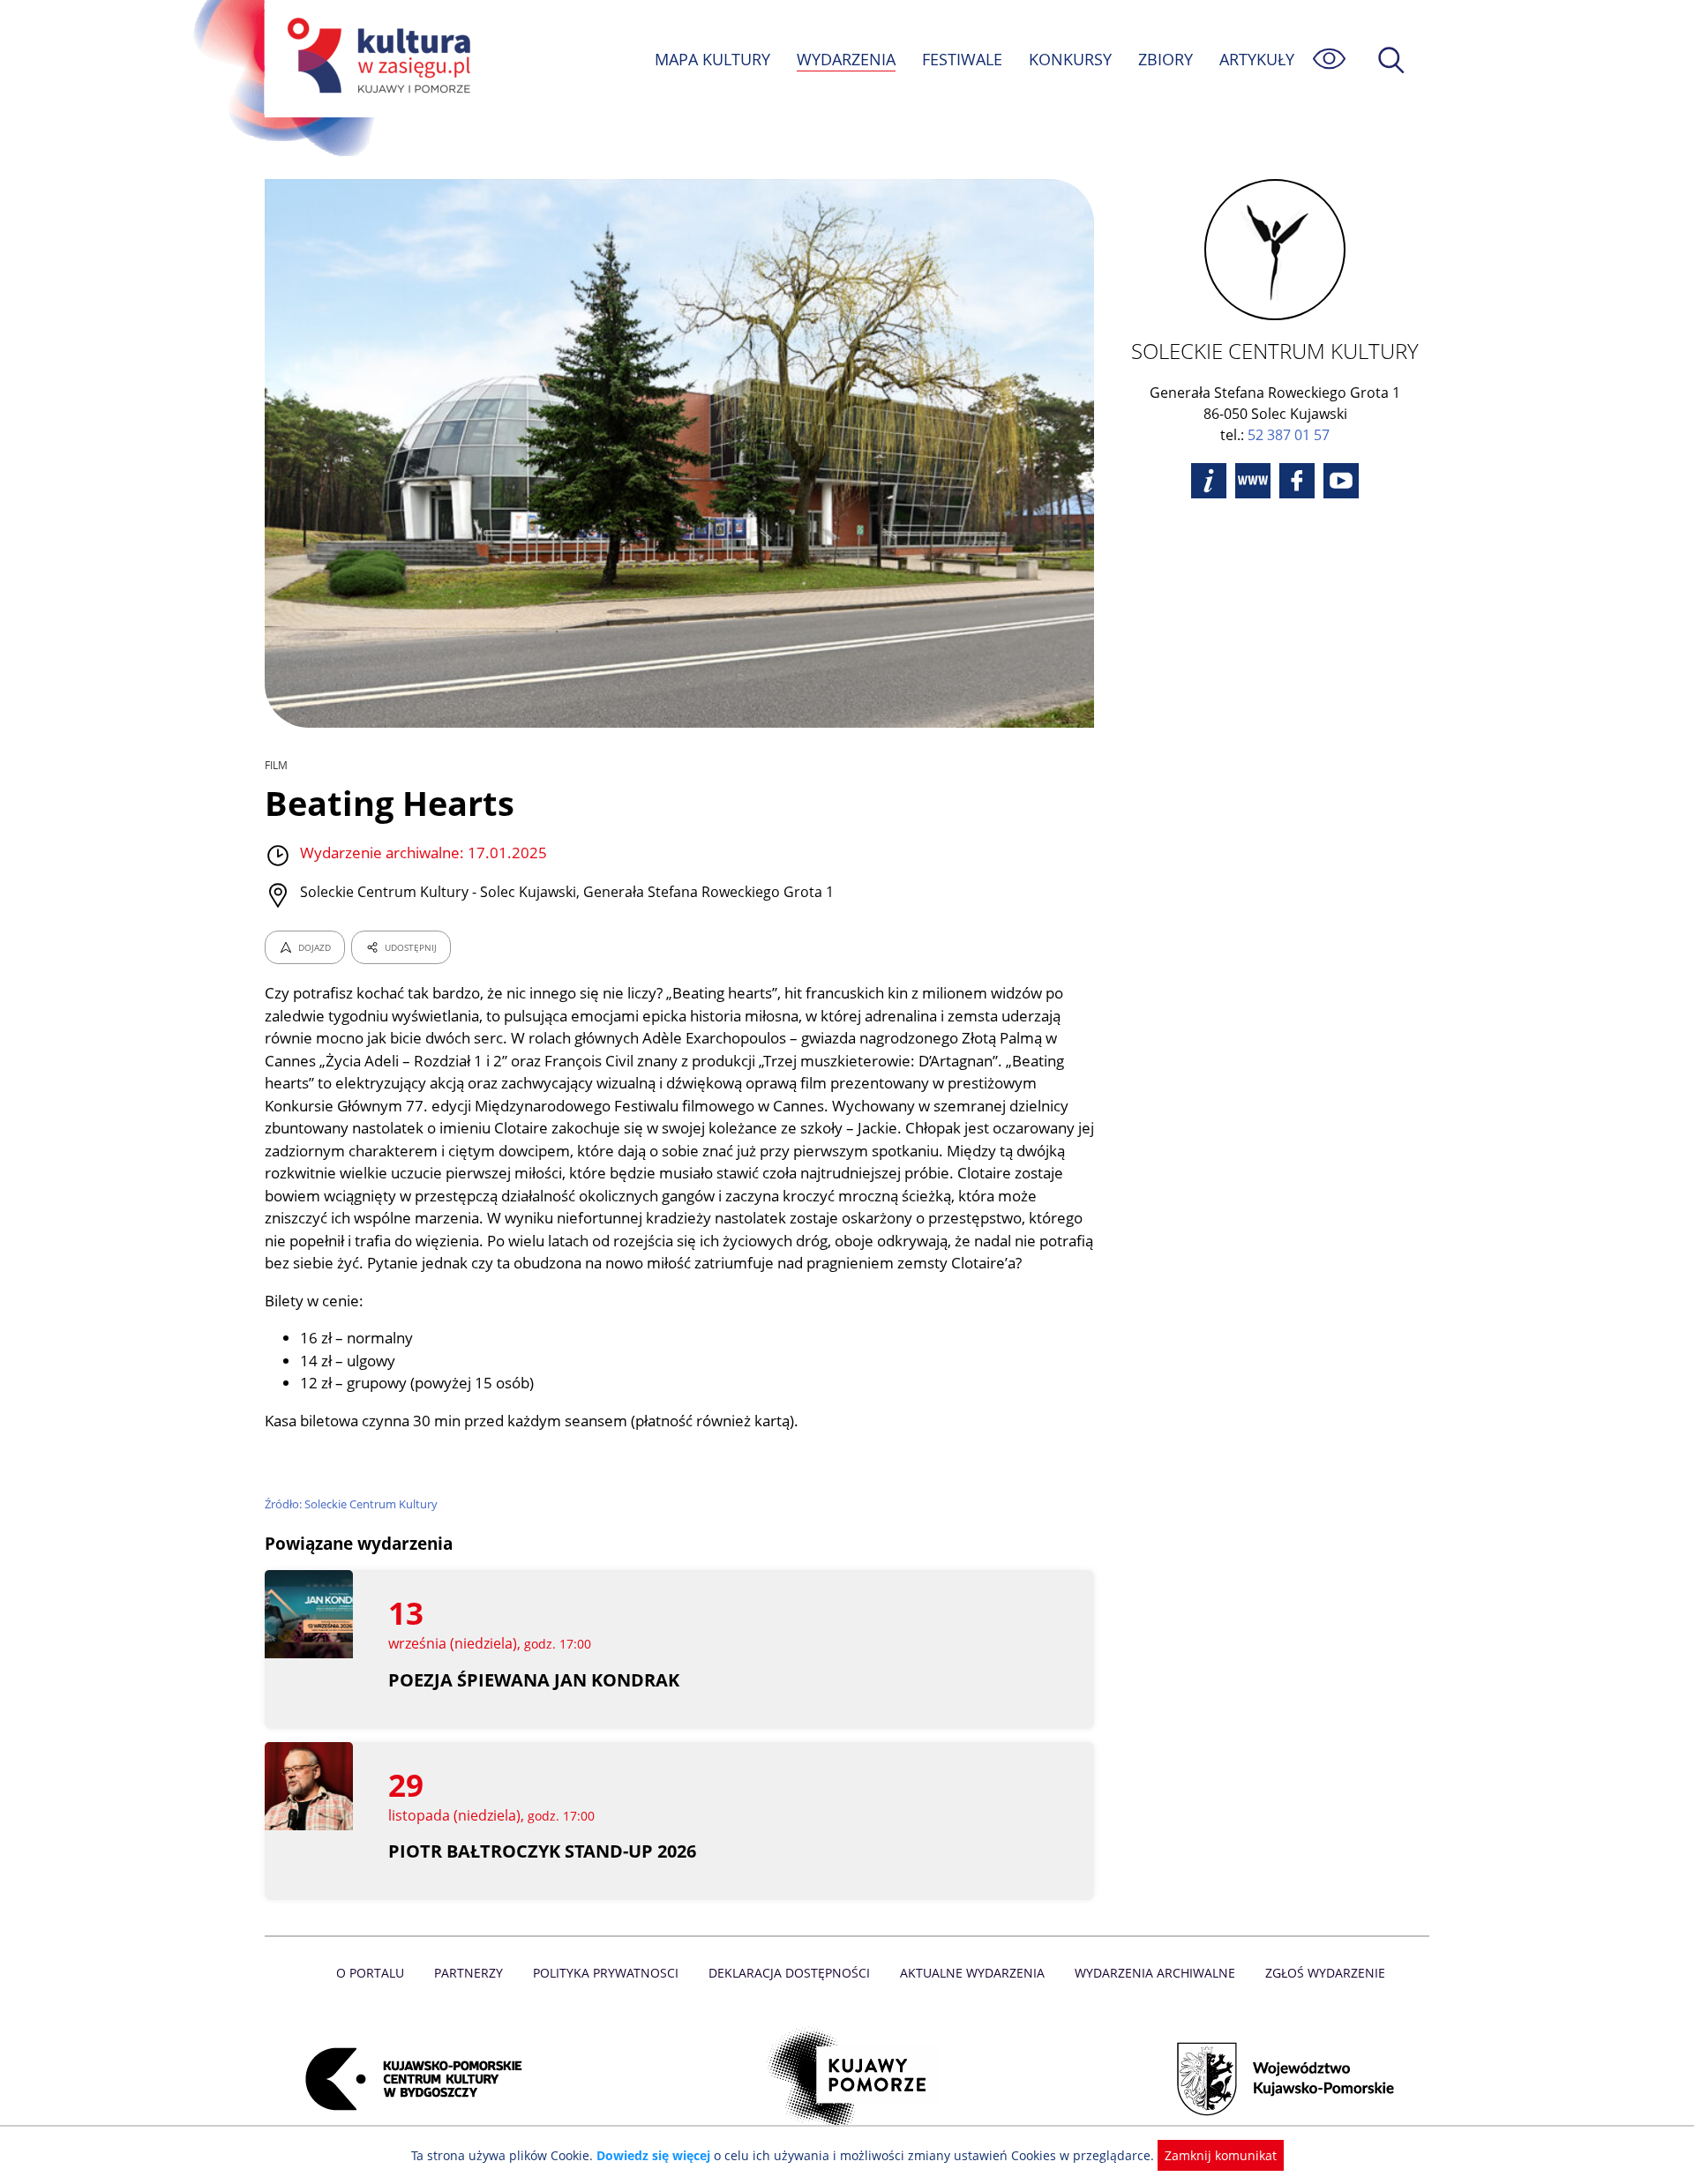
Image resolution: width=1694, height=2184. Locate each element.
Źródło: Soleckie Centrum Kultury (351, 1504)
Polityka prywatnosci (606, 1973)
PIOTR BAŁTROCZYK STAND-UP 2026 (542, 1851)
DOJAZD (315, 947)
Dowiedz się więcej (653, 2155)
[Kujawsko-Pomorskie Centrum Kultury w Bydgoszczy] (409, 2079)
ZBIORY (1166, 59)
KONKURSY (1070, 59)
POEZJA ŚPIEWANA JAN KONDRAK (534, 1680)
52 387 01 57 (1289, 435)
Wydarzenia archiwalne (1155, 1973)
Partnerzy (468, 1973)
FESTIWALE (962, 59)
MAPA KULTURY (712, 59)
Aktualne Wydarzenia (972, 1973)
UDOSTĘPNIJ (411, 947)
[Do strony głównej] (376, 59)
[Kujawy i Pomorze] (847, 2079)
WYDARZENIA (846, 59)
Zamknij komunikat (1221, 2155)
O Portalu (370, 1973)
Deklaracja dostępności (789, 1973)
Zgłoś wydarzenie (1325, 1973)
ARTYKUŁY (1257, 59)
